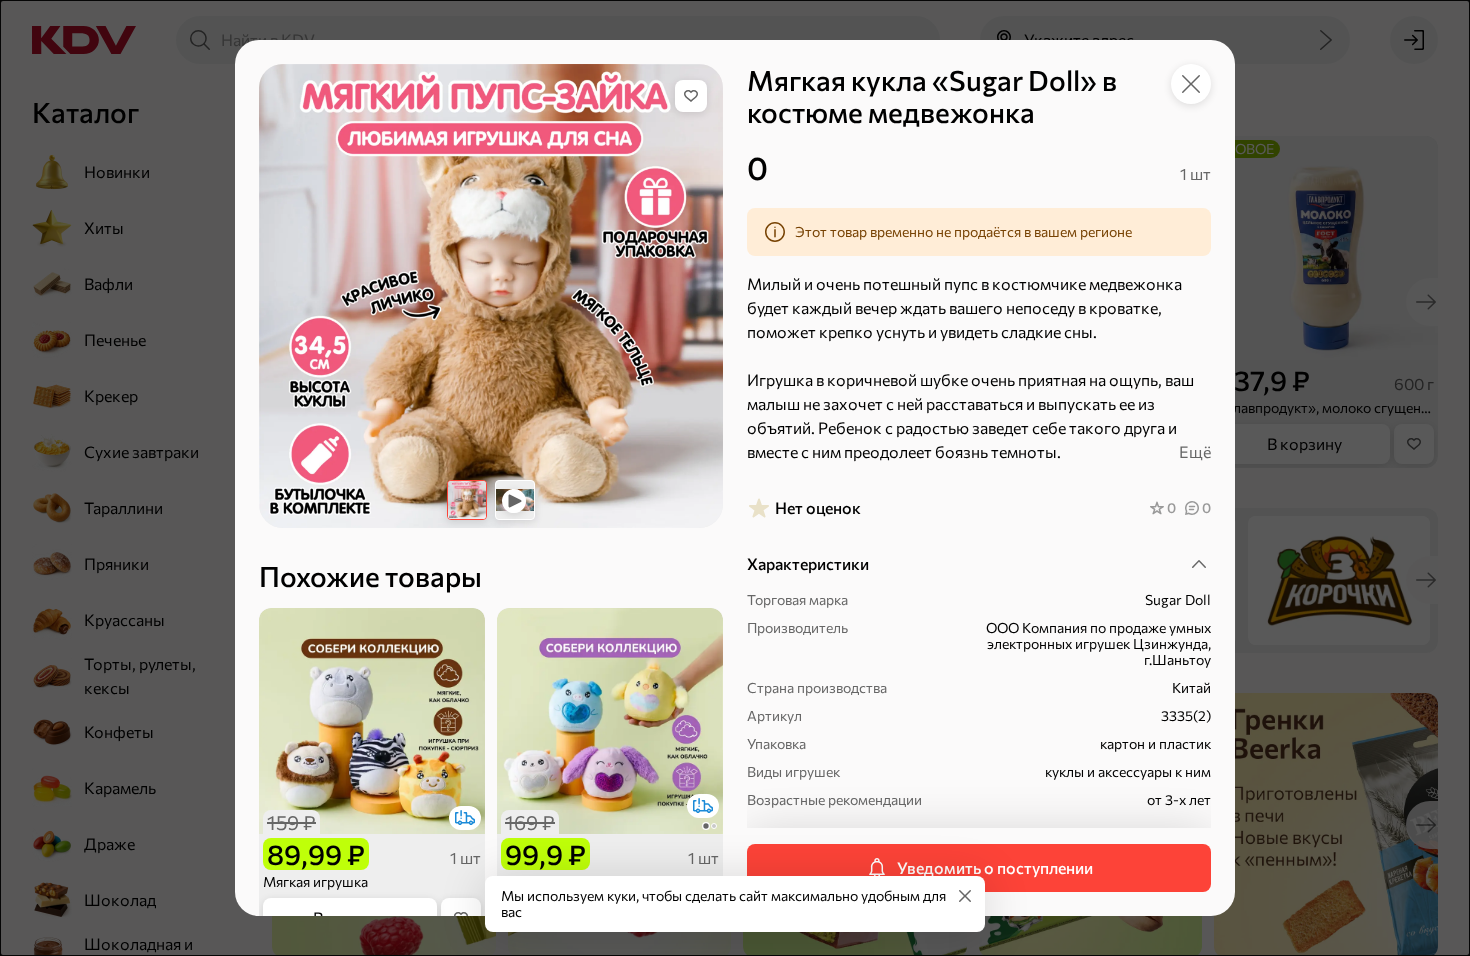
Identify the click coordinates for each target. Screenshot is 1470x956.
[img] (691, 96)
